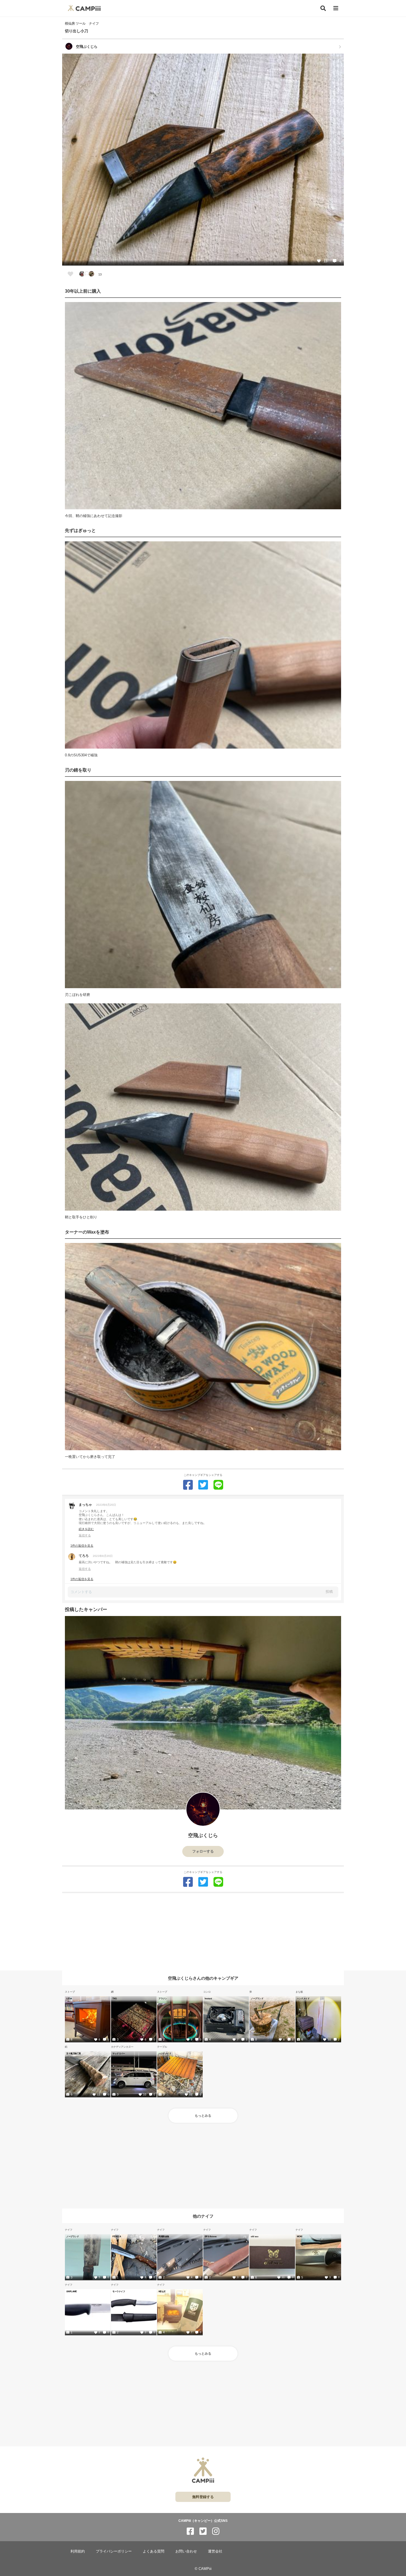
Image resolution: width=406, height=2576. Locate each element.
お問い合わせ (186, 2551)
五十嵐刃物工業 (74, 2053)
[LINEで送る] (218, 1485)
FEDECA (117, 2236)
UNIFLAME (72, 2291)
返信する (85, 1535)
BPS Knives (211, 2236)
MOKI (300, 2236)
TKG (115, 1998)
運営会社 (215, 2551)
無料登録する (203, 2497)
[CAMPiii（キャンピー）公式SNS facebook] (190, 2531)
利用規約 (78, 2551)
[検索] (323, 8)
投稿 (329, 1592)
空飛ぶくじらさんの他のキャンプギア (203, 1978)
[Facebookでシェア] (188, 1485)
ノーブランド (257, 1998)
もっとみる (203, 2116)
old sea (255, 2236)
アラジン (163, 1998)
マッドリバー (119, 2053)
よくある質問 (154, 2551)
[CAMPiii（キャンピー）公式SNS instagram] (216, 2531)
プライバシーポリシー (114, 2551)
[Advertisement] (203, 1932)
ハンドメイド (303, 1998)
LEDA (69, 1998)
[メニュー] (336, 8)
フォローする (203, 1851)
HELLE (162, 2291)
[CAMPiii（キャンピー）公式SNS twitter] (203, 2531)
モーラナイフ (119, 2291)
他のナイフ (203, 2216)
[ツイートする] (203, 1485)
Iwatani (208, 1998)
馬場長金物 (164, 2236)
